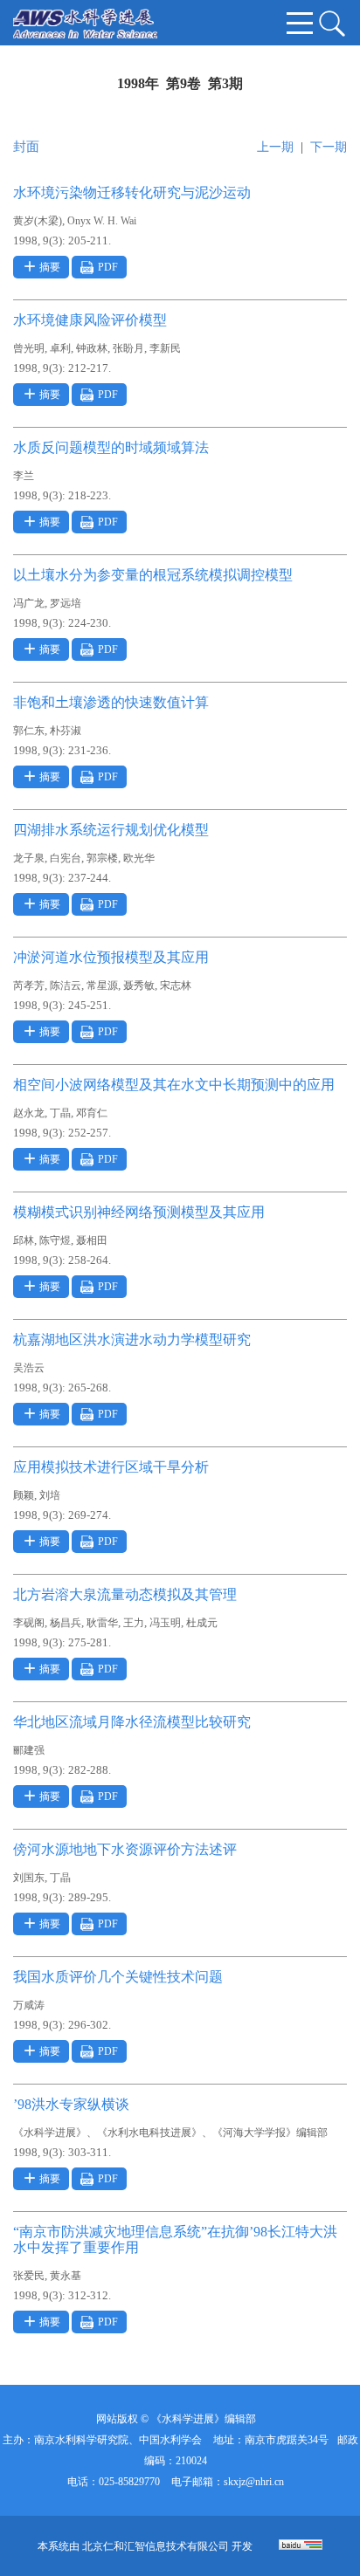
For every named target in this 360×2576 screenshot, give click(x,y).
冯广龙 (29, 603)
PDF (108, 267)
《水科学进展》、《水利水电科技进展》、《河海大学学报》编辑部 (170, 2133)
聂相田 (92, 1240)
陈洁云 (66, 986)
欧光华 (139, 858)
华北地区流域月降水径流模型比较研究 (132, 1722)
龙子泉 (29, 858)
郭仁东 (29, 731)
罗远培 (66, 603)
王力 (134, 1623)
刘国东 (29, 1878)
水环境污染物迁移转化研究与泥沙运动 (132, 192)
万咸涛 (29, 2005)
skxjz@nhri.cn (254, 2482)
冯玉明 (165, 1623)
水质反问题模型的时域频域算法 (111, 447)
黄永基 (66, 2276)
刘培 (50, 1495)
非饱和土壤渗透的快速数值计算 (111, 702)
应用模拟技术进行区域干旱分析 (111, 1467)
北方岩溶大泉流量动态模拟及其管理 (125, 1594)
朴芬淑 (66, 731)
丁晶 (60, 1113)
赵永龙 (29, 1113)
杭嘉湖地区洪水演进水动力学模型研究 (132, 1340)
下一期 (329, 147)
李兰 (24, 476)
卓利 (60, 348)
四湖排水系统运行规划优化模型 (111, 830)
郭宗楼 (102, 858)
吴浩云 (29, 1368)
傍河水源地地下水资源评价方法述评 (125, 1849)
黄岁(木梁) (38, 221)
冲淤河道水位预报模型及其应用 (111, 957)
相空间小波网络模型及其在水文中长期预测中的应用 (174, 1085)
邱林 (24, 1240)
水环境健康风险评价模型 (90, 320)
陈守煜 (55, 1240)
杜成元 (202, 1623)
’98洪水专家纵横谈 (71, 2104)
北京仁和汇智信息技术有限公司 (156, 2546)
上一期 (275, 147)
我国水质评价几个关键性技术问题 (118, 1977)
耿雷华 (102, 1623)
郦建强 (29, 1750)
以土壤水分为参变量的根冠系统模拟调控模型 (153, 575)
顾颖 (24, 1495)
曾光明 (29, 348)
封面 (26, 147)
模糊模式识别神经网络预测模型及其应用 (139, 1212)
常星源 (102, 986)
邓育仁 (92, 1113)
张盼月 (128, 348)
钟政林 (92, 348)
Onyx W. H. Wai (102, 221)
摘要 (50, 267)
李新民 (165, 348)
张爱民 (29, 2276)
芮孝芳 (29, 986)
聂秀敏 (139, 986)
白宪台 (66, 858)
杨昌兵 (66, 1623)
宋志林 (176, 986)
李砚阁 (29, 1623)
